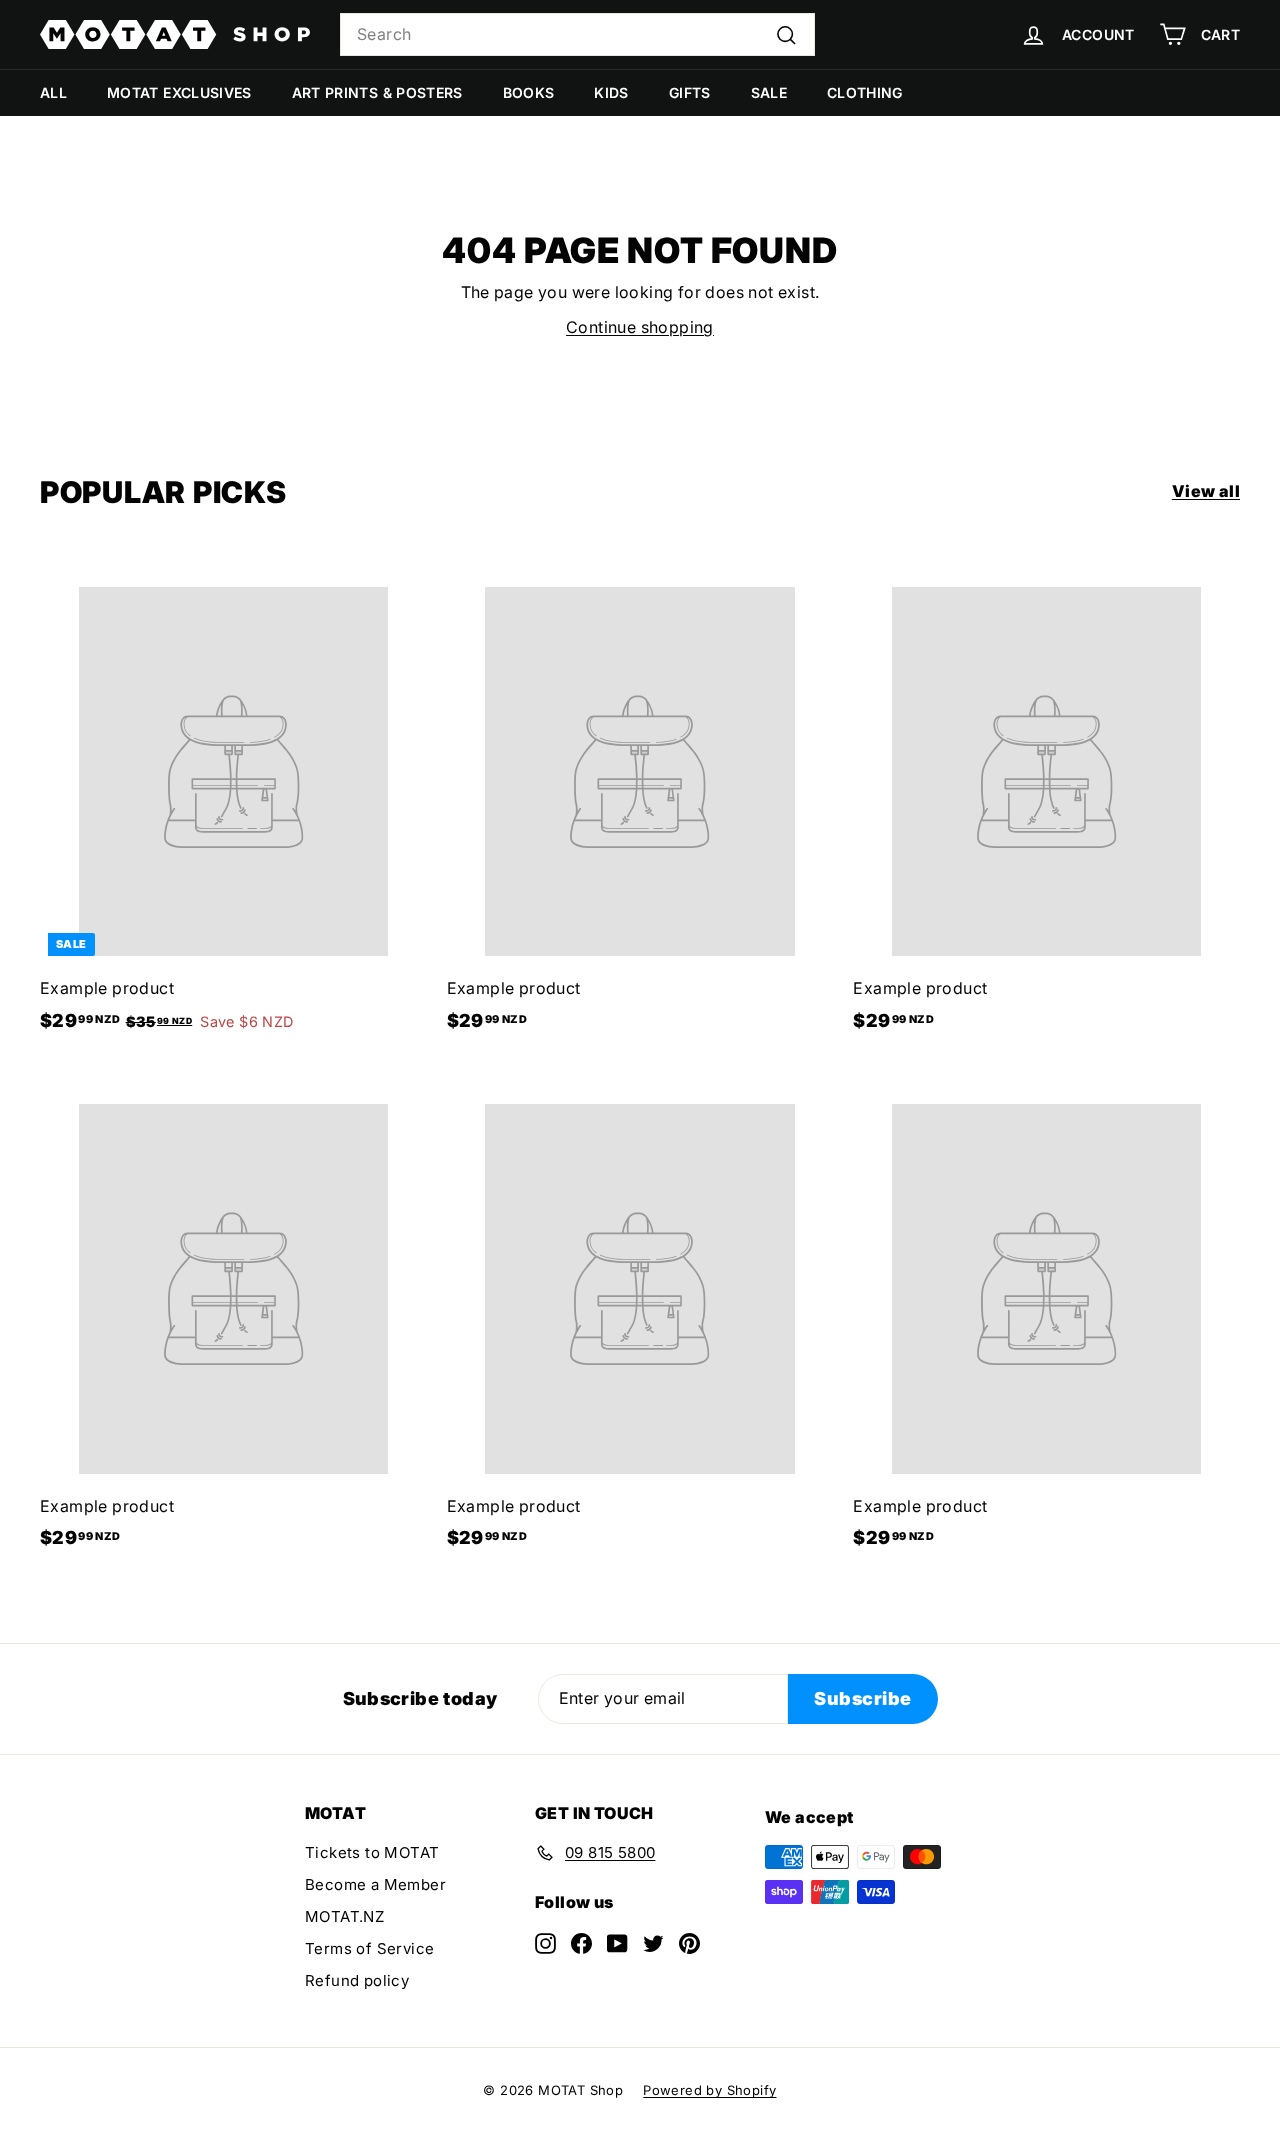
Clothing (865, 92)
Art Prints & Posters (377, 92)
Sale (769, 92)
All (53, 92)
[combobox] (577, 35)
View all (1206, 491)
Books (529, 92)
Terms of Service (369, 1948)
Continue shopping (640, 327)
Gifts (690, 92)
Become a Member (375, 1884)
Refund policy (357, 1980)
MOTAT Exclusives (179, 92)
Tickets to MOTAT (372, 1852)
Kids (611, 92)
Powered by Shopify (709, 2090)
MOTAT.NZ (344, 1916)
